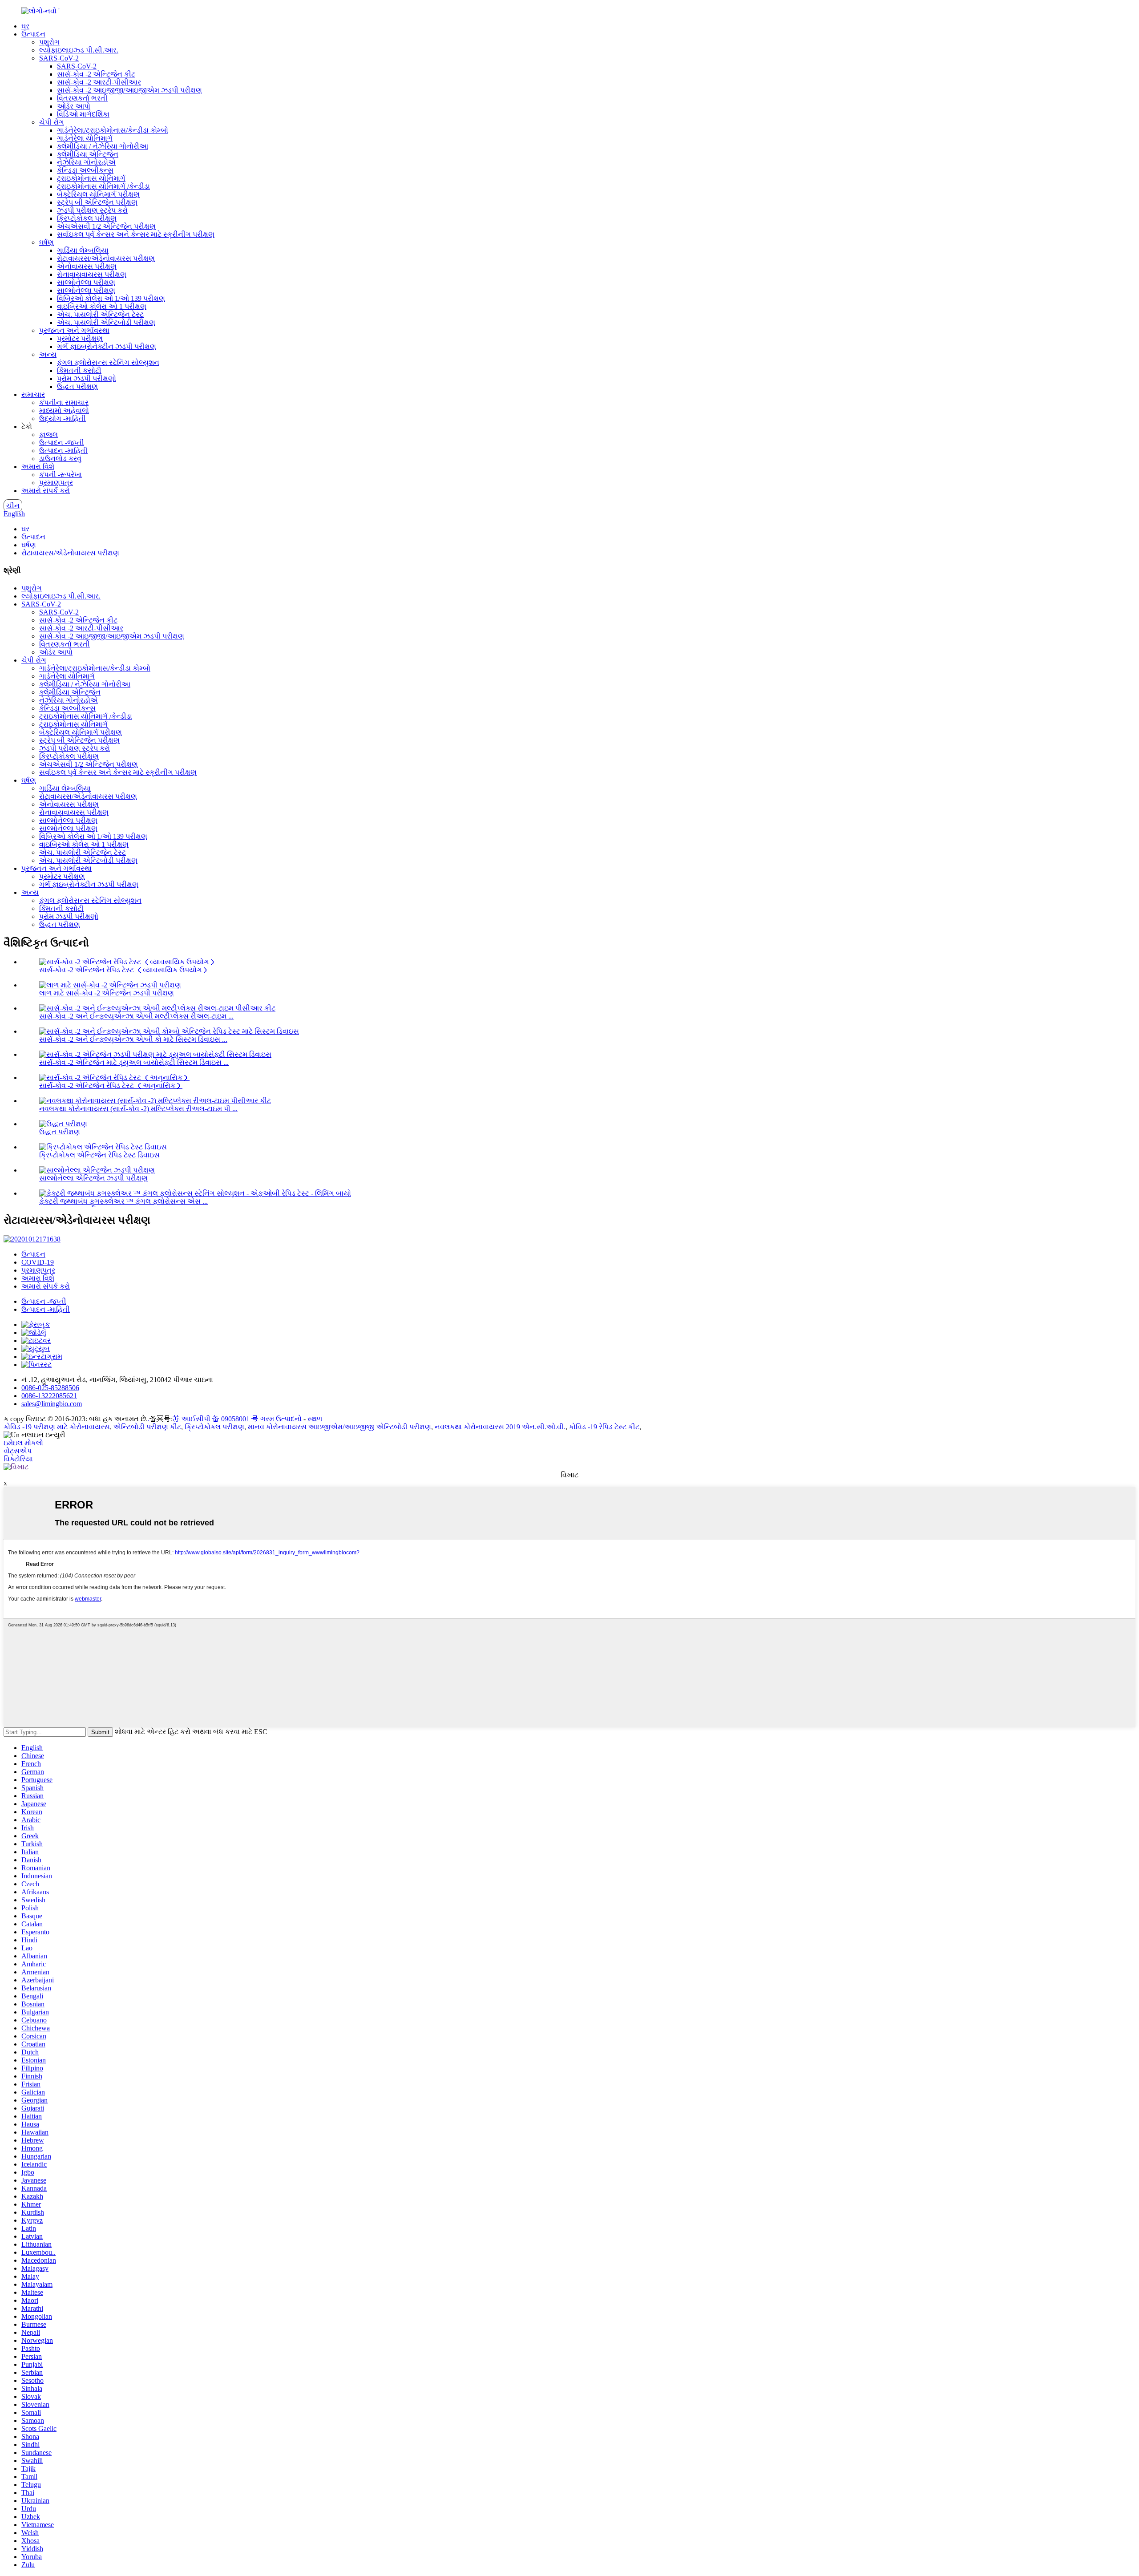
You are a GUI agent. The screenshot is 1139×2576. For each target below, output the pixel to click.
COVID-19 (38, 1262)
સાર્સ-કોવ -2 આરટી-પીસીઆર (99, 82)
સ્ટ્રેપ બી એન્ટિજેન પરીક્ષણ (97, 202)
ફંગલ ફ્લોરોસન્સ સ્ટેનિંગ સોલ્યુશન (108, 362)
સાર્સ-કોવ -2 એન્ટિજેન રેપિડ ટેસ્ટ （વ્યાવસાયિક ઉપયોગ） (124, 970)
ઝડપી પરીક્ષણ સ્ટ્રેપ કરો (92, 210)
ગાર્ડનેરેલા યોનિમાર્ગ (85, 138)
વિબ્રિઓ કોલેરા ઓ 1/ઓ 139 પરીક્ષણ (111, 298)
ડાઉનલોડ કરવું (60, 459)
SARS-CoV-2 (59, 58)
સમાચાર (33, 394)
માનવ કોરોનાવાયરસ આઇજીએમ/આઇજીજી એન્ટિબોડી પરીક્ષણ (339, 1427)
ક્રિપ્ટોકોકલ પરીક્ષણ (87, 218)
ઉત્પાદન (33, 34)
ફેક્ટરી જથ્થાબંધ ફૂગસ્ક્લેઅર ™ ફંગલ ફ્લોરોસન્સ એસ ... (123, 1201)
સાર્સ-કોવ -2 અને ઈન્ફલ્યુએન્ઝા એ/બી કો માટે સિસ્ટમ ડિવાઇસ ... (133, 1039)
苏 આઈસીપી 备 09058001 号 (216, 1419)
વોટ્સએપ (18, 1451)
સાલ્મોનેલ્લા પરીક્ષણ (86, 282)
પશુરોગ (49, 42)
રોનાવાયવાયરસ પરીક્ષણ (92, 274)
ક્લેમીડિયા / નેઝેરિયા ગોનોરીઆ (103, 146)
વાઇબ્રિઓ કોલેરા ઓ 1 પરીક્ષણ (102, 306)
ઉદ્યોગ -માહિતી (63, 419)
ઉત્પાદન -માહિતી (63, 451)
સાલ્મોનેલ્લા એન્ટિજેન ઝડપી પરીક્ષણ (93, 1178)
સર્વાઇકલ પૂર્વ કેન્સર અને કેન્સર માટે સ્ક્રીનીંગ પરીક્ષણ (136, 234)
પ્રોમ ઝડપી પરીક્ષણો (87, 378)
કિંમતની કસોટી (79, 370)
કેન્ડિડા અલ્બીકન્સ (85, 170)
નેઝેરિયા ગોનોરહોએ (86, 162)
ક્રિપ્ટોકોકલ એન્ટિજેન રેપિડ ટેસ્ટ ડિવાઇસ (99, 1155)
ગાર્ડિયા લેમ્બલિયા (83, 250)
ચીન (13, 506)
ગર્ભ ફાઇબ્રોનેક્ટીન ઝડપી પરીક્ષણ (107, 346)
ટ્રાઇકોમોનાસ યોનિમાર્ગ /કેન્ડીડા (103, 186)
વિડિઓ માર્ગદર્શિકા (83, 114)
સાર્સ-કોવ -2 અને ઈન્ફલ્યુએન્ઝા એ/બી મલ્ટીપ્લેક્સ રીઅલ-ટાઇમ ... (136, 1016)
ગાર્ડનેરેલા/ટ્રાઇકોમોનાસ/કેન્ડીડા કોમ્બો (113, 130)
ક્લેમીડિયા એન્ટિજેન (88, 154)
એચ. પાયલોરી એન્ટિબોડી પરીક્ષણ (106, 322)
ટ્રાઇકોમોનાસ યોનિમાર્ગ (91, 178)
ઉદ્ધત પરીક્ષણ (77, 386)
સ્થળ (315, 1419)
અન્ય (48, 354)
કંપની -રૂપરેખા (61, 475)
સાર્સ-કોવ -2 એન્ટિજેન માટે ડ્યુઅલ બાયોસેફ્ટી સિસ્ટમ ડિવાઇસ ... (134, 1062)
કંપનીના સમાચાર (64, 402)
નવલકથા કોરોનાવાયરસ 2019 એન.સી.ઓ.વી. (500, 1427)
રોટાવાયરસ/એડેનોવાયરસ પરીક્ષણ (106, 258)
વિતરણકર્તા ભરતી (82, 98)
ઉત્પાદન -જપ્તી (62, 443)
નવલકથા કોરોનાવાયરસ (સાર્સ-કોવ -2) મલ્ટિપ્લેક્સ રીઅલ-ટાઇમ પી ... (138, 1109)
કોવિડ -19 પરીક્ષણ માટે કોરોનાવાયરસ (57, 1427)
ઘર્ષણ (46, 242)
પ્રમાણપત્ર (56, 483)
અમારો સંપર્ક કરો (46, 491)
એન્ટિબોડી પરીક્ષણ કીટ (147, 1427)
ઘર (25, 26)
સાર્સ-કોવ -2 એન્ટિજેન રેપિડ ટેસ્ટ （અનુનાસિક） (111, 1086)
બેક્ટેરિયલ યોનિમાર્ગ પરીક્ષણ (98, 194)
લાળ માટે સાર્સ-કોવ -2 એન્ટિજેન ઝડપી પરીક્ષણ (107, 993)
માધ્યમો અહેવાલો (64, 410)
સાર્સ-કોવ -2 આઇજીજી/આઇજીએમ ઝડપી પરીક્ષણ (129, 90)
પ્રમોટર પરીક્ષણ (80, 338)
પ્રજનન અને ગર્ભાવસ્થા (74, 330)
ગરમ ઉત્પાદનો (281, 1419)
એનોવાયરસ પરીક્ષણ (87, 266)
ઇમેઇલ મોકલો (23, 1443)
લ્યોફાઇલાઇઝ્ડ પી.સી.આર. (79, 50)
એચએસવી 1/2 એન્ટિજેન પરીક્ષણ (106, 226)
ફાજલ (48, 435)
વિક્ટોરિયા (18, 1459)
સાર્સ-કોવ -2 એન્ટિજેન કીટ (96, 74)
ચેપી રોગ (52, 122)
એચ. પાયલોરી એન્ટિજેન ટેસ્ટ (100, 314)
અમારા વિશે (38, 467)
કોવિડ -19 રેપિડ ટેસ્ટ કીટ (604, 1427)
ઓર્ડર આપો (74, 106)
